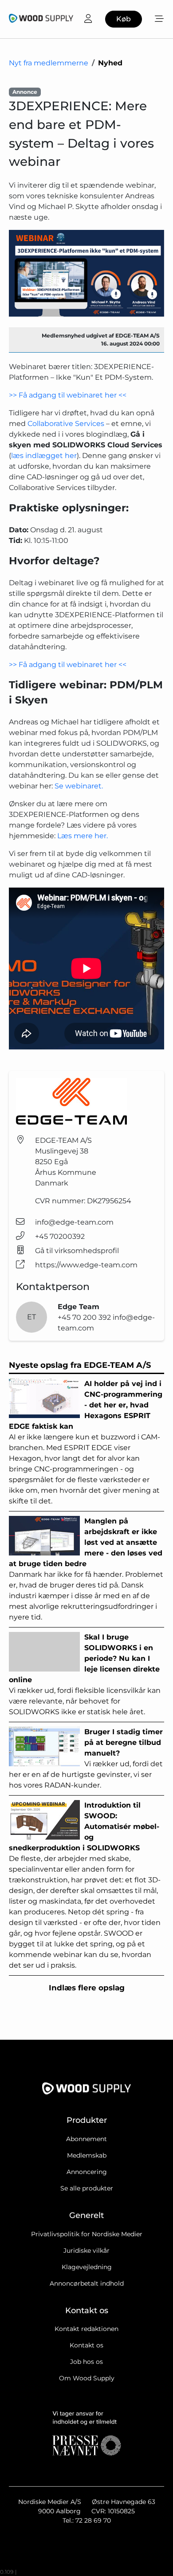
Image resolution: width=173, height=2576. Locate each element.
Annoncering (87, 2172)
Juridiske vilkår (86, 2250)
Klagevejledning (87, 2267)
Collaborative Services (67, 424)
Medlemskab (87, 2155)
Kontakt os (86, 2345)
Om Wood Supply (87, 2378)
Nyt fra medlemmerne (49, 63)
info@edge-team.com (74, 1222)
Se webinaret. (79, 786)
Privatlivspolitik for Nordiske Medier (87, 2234)
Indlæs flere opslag (87, 1988)
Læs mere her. (83, 836)
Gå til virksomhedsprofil (77, 1251)
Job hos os (86, 2362)
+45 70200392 (60, 1236)
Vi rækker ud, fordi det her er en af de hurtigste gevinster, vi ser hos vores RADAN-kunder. (86, 1758)
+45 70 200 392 (85, 1317)
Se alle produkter (87, 2188)
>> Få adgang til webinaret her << (68, 395)
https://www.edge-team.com (86, 1265)
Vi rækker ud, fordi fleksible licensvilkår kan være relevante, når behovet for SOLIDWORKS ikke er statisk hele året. (85, 1674)
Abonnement (86, 2139)
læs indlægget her (44, 456)
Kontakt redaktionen (86, 2329)
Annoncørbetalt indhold (87, 2283)
